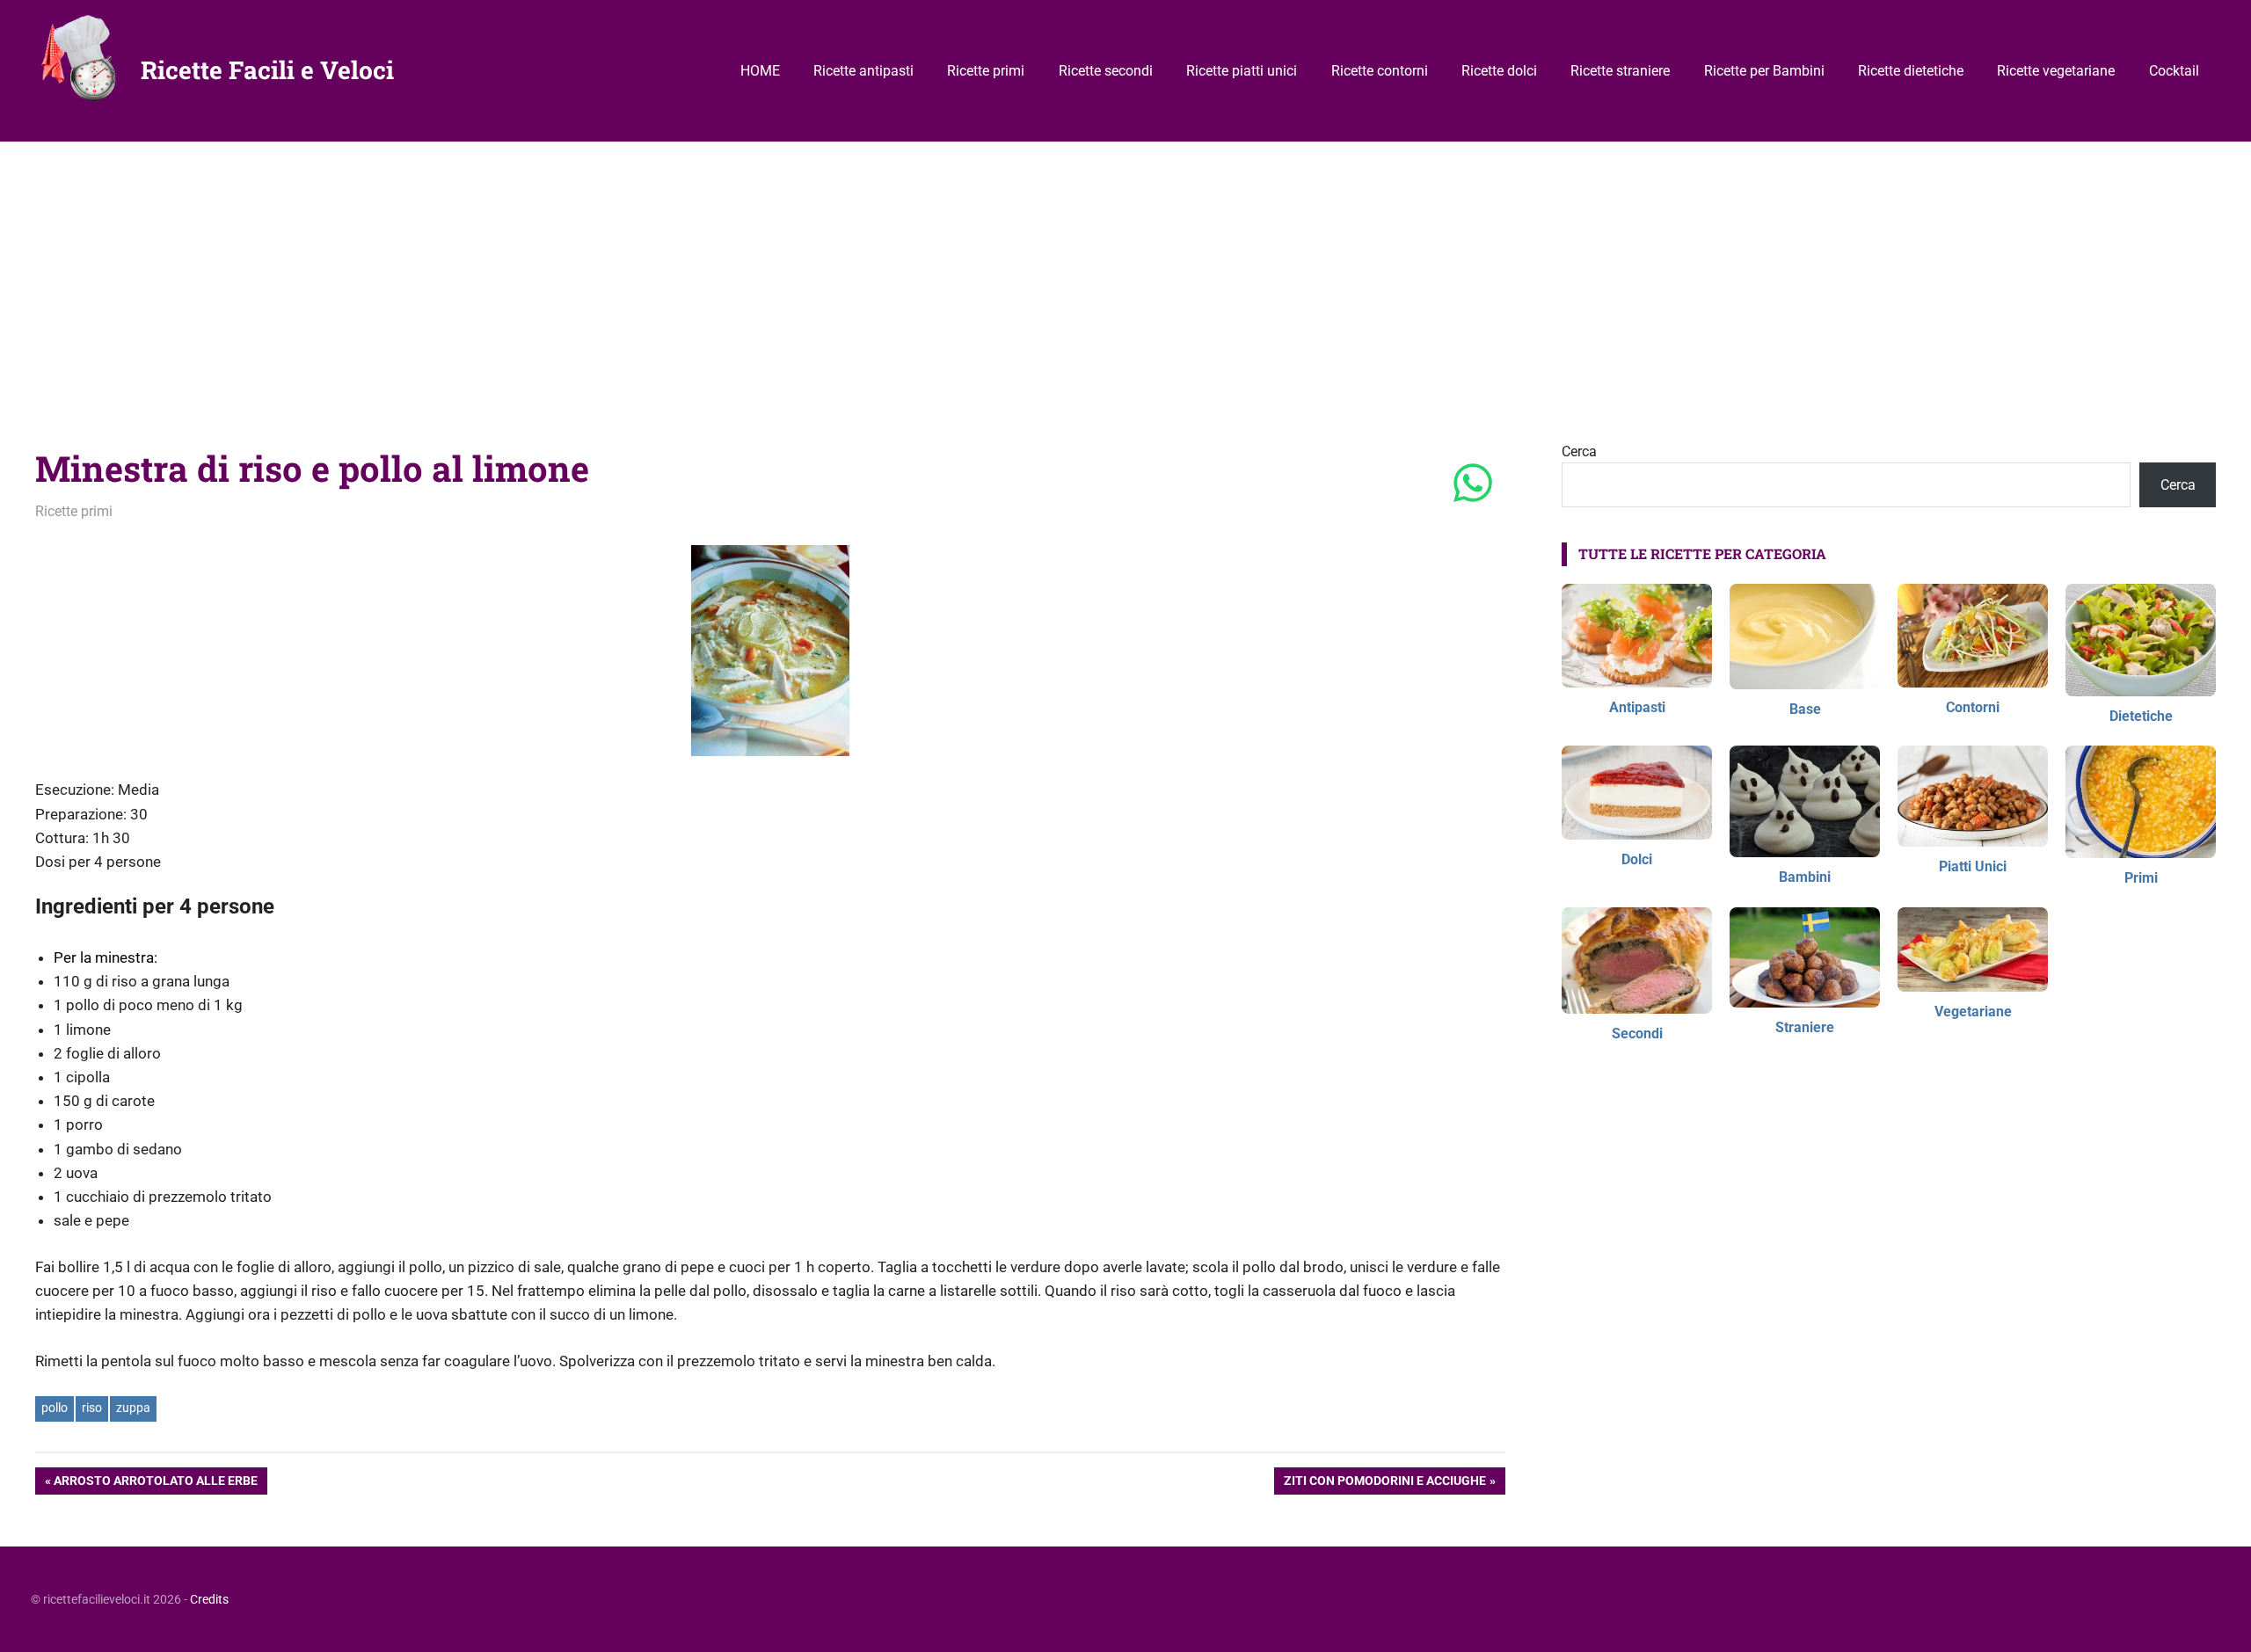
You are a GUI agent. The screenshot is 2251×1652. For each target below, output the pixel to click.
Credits (209, 1599)
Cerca (1579, 451)
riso (92, 1408)
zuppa (133, 1408)
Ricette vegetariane (2056, 71)
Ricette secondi (1106, 71)
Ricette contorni (1380, 71)
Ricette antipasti (863, 71)
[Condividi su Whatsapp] (1473, 484)
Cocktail (2174, 71)
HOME (760, 71)
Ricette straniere (1620, 71)
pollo (55, 1408)
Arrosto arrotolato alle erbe (155, 1484)
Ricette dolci (1499, 71)
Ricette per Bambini (1764, 71)
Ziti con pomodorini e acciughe (1384, 1484)
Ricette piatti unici (1242, 71)
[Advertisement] (1125, 273)
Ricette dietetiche (1911, 71)
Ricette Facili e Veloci (267, 70)
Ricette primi (986, 71)
